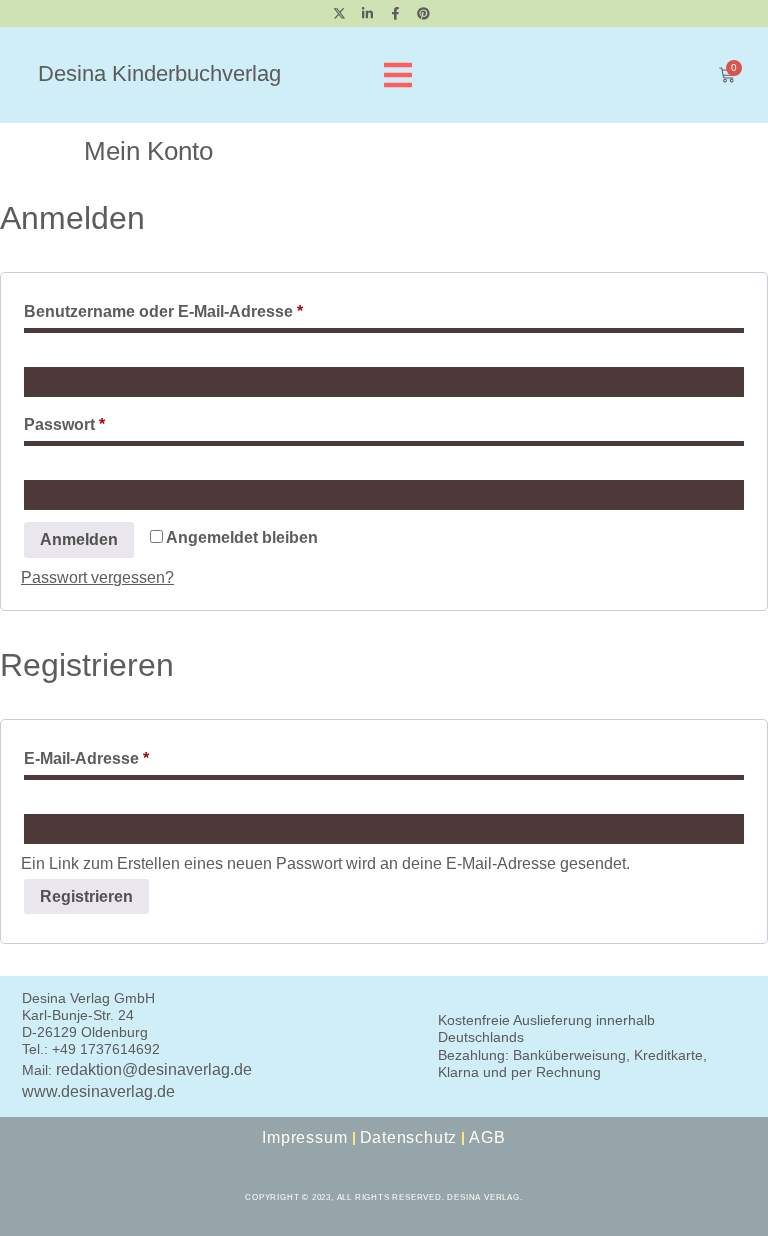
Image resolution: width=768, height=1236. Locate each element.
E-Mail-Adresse (131, 755)
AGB (487, 1137)
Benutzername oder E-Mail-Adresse (208, 308)
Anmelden (79, 539)
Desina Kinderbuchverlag (159, 73)
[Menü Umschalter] (398, 75)
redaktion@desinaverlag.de (154, 1069)
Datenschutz (409, 1137)
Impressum (304, 1137)
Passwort (109, 421)
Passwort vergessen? (97, 577)
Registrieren (86, 896)
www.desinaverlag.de (98, 1091)
